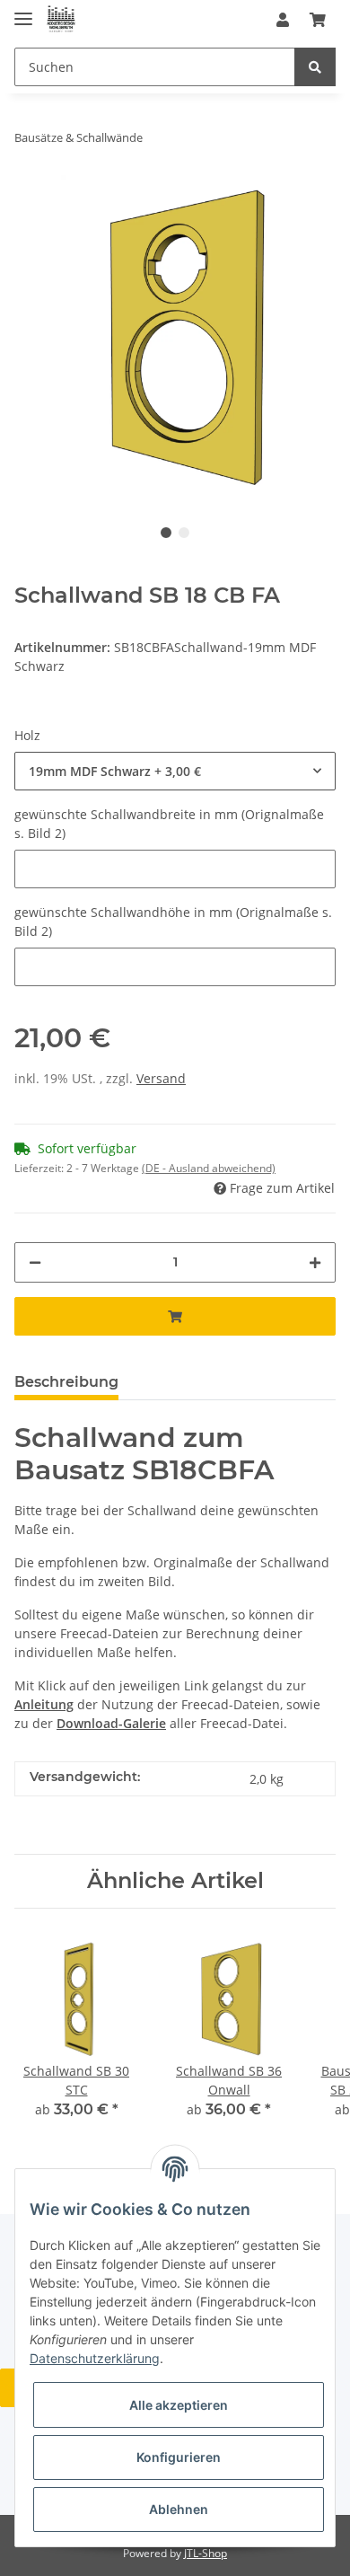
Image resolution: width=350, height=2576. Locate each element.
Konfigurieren (179, 2457)
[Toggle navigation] (23, 11)
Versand (161, 1078)
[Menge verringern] (35, 1262)
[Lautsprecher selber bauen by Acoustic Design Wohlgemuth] (61, 20)
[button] (283, 20)
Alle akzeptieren (179, 2405)
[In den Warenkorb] (175, 1316)
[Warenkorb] (318, 20)
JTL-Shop (206, 2553)
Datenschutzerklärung (95, 2358)
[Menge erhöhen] (315, 1262)
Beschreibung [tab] (66, 1382)
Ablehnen (179, 2509)
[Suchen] (315, 67)
